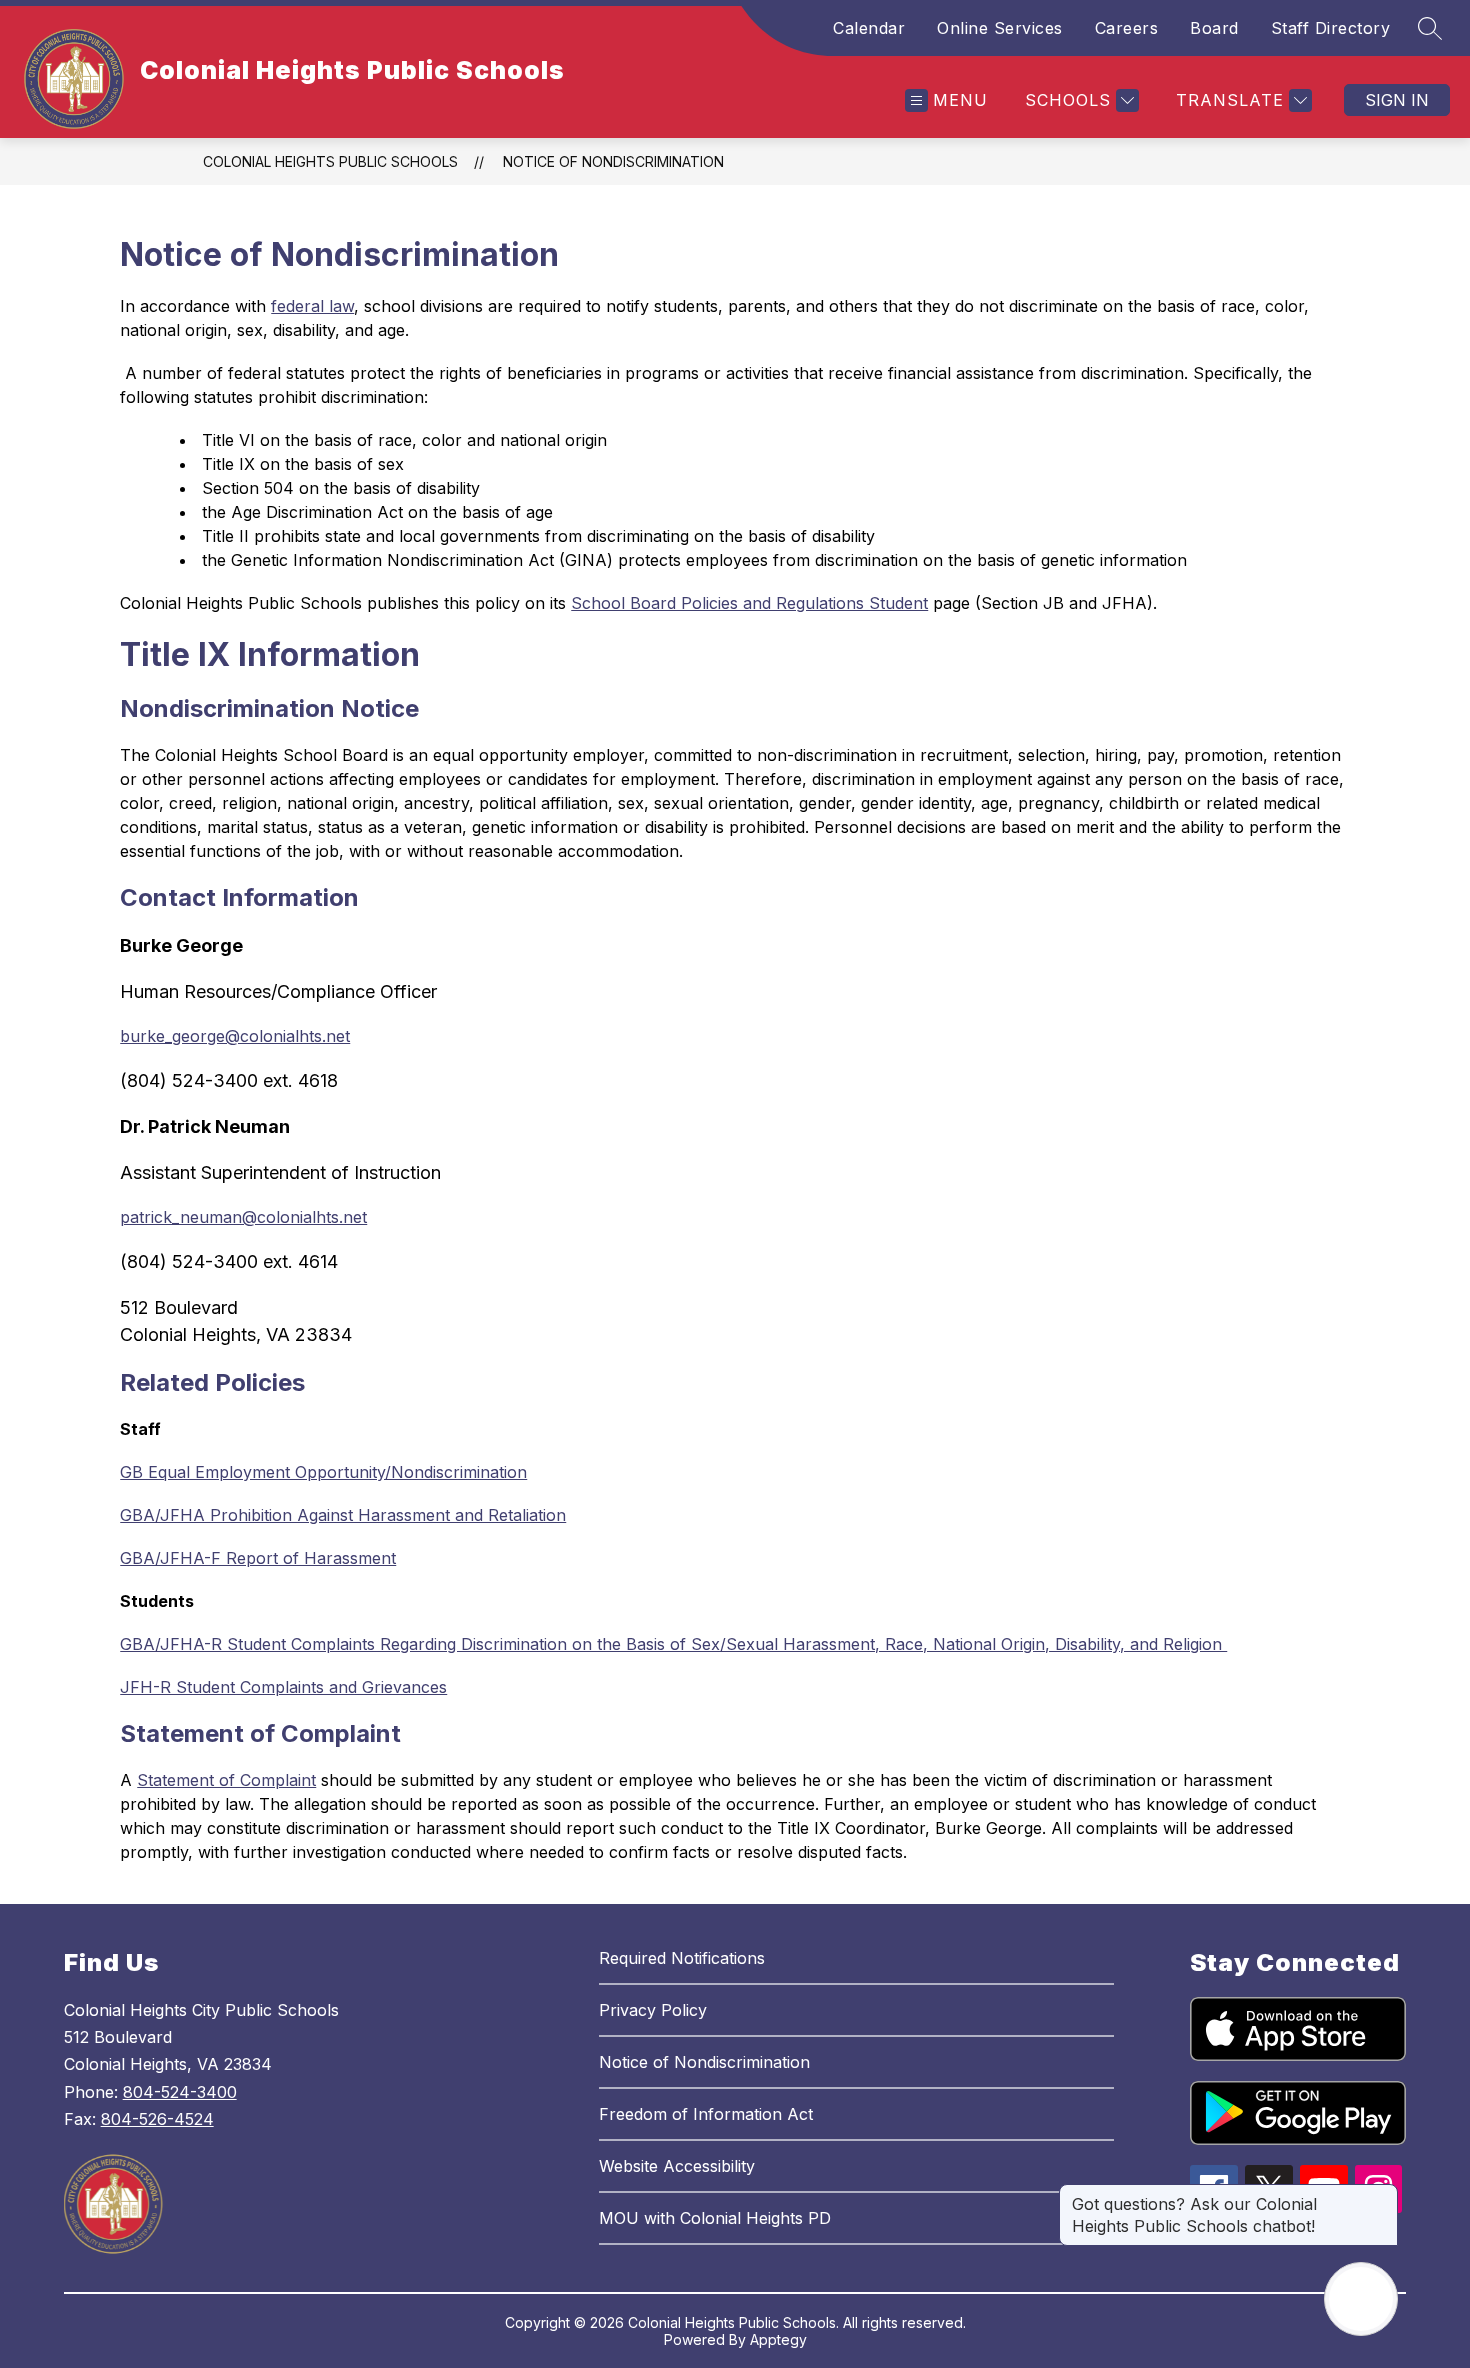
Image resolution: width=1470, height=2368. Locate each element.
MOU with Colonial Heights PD (715, 2218)
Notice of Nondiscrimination (613, 161)
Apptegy (778, 2339)
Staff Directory (1331, 28)
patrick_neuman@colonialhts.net (243, 1217)
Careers (1127, 28)
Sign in (1397, 100)
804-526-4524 (157, 2119)
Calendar (869, 28)
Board (1214, 28)
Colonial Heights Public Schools (330, 161)
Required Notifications (682, 1958)
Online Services (1000, 28)
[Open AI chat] (1361, 2299)
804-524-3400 (180, 2092)
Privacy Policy (653, 2010)
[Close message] (1382, 2194)
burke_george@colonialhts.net (235, 1036)
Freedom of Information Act (706, 2114)
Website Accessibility (677, 2166)
